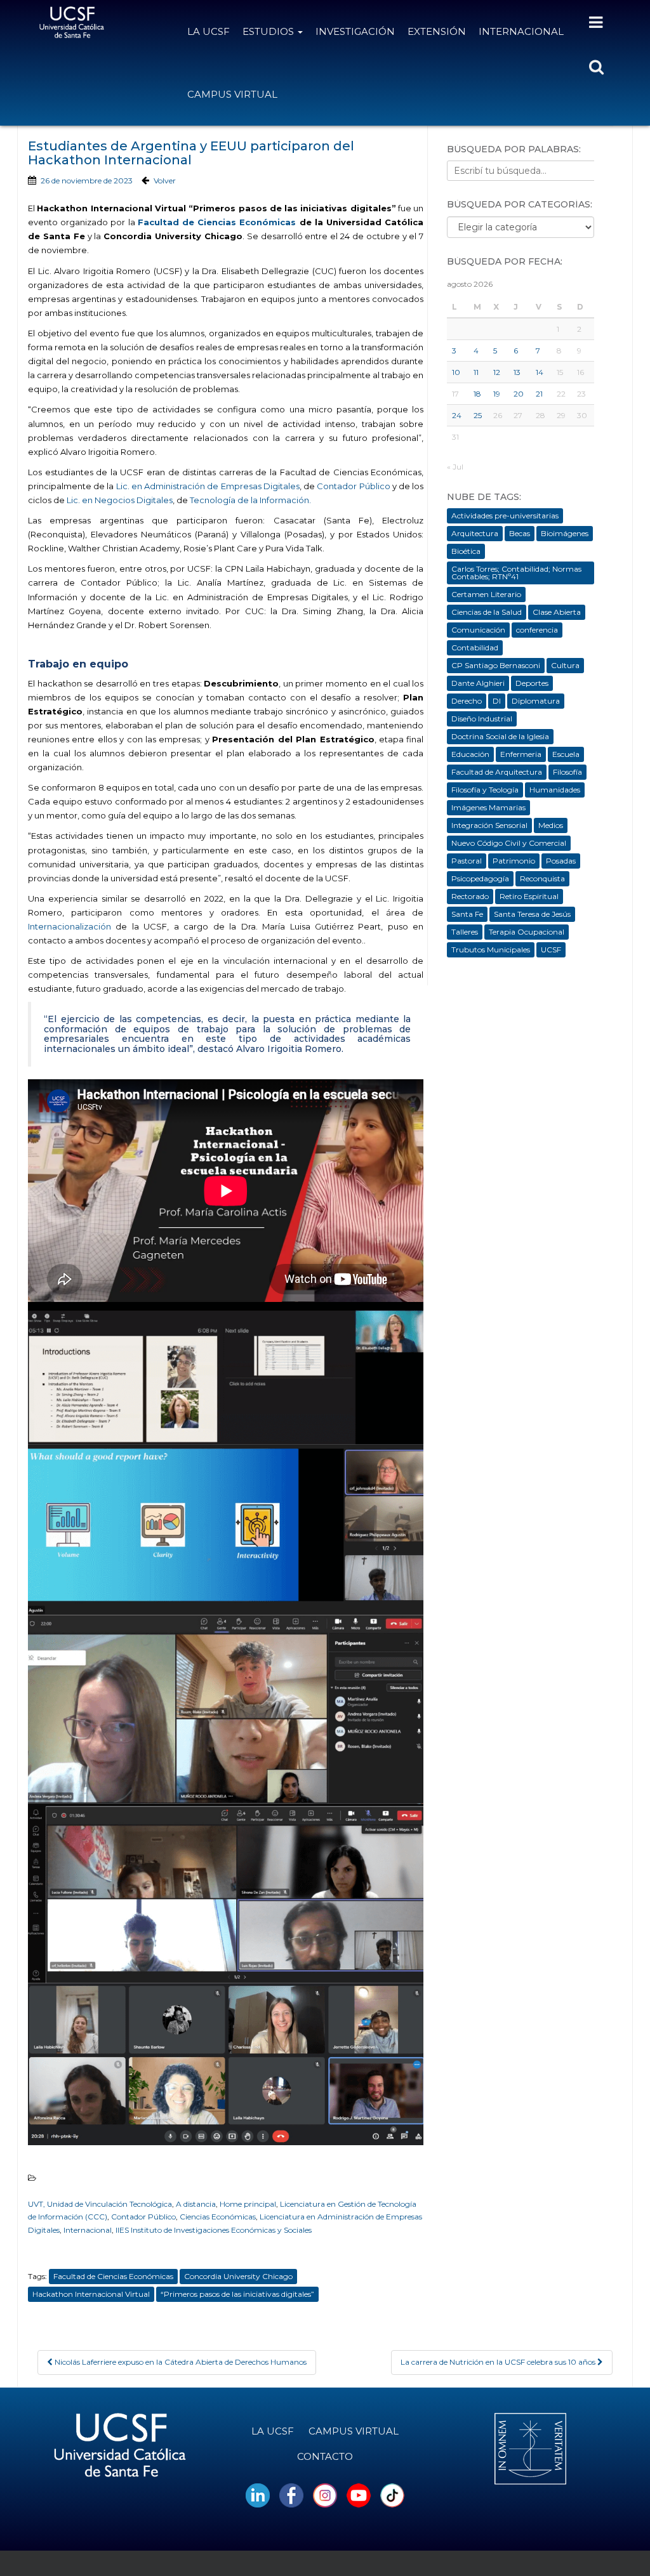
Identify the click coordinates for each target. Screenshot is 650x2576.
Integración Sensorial (489, 825)
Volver (165, 181)
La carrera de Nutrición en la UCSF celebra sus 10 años (499, 2362)
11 (476, 372)
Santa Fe (467, 914)
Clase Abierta (557, 612)
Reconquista (542, 878)
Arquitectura (475, 533)
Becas (520, 533)
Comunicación (478, 630)
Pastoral (467, 861)
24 (457, 415)
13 (517, 372)
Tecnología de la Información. (251, 500)
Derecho (467, 701)
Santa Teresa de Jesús (532, 914)
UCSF (551, 950)
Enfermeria (521, 754)
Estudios (269, 31)
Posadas (561, 861)
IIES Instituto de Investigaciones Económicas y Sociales (214, 2230)
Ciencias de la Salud (487, 612)
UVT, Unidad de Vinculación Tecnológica (100, 2204)
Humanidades (555, 790)
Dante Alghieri (478, 683)
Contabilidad (475, 647)
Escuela (566, 754)
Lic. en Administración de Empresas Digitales (208, 486)
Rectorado (470, 896)
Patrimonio (514, 861)
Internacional (521, 31)
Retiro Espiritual (529, 896)
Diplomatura (536, 701)
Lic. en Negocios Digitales (119, 500)
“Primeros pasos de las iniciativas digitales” (237, 2294)
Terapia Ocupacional (527, 932)
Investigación (355, 31)
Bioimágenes (565, 533)
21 (539, 394)
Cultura (565, 665)
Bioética (466, 551)
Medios (551, 825)
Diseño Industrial (482, 719)
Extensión (437, 31)
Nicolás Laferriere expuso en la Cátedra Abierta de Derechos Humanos (180, 2362)
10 (456, 372)
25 (478, 415)
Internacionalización (70, 926)
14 (540, 372)
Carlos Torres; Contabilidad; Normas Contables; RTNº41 (516, 573)
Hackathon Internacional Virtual (91, 2294)
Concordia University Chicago (238, 2276)
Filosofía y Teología (485, 790)
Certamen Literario (486, 594)
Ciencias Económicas (218, 2217)
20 (519, 394)
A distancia (196, 2204)
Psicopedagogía (480, 878)
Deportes (532, 683)
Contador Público (353, 486)
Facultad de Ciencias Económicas (217, 222)
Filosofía (567, 772)
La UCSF (209, 31)
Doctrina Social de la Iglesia (500, 736)
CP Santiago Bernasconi (496, 665)
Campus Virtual (232, 94)
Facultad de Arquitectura (497, 772)
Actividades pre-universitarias (505, 516)
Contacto (325, 2456)
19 (497, 394)
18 (477, 394)
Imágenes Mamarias (488, 807)
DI (497, 701)
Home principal (248, 2204)
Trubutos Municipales (491, 950)
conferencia (537, 630)
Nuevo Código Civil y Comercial (509, 843)
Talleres (465, 932)
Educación (470, 754)
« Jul (455, 467)
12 (497, 372)
